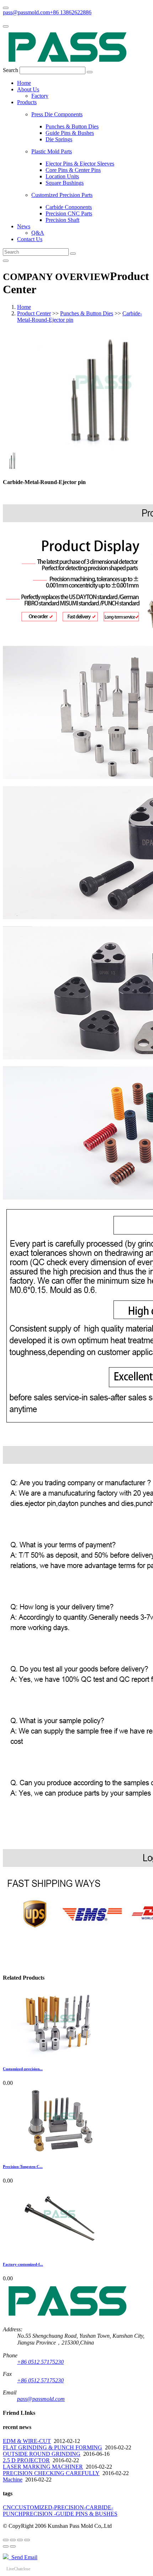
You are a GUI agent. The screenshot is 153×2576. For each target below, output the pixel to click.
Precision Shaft (62, 220)
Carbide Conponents (69, 207)
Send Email (23, 2557)
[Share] (13, 2540)
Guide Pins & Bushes (70, 133)
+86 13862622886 (71, 12)
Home (24, 83)
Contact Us (30, 239)
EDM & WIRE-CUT (27, 2441)
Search (10, 70)
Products (27, 102)
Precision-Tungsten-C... (23, 2167)
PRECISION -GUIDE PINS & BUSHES (70, 2514)
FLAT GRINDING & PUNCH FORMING (52, 2447)
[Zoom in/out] (27, 2540)
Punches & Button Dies (72, 126)
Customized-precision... (23, 2069)
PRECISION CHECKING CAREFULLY (51, 2473)
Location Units (62, 176)
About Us (28, 89)
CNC (9, 2507)
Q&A (38, 233)
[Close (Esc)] (6, 2540)
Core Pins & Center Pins (73, 170)
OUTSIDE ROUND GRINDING (42, 2454)
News (24, 226)
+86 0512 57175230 (40, 2362)
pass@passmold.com (26, 12)
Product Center (34, 313)
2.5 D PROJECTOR (26, 2460)
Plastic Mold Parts (52, 151)
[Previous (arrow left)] (6, 2546)
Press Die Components (57, 114)
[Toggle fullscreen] (20, 2540)
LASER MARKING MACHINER (43, 2467)
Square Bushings (65, 183)
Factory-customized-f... (23, 2264)
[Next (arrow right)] (13, 2546)
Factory (40, 96)
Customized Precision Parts (62, 195)
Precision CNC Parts (69, 213)
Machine (13, 2480)
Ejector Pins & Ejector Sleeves (80, 164)
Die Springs (59, 139)
